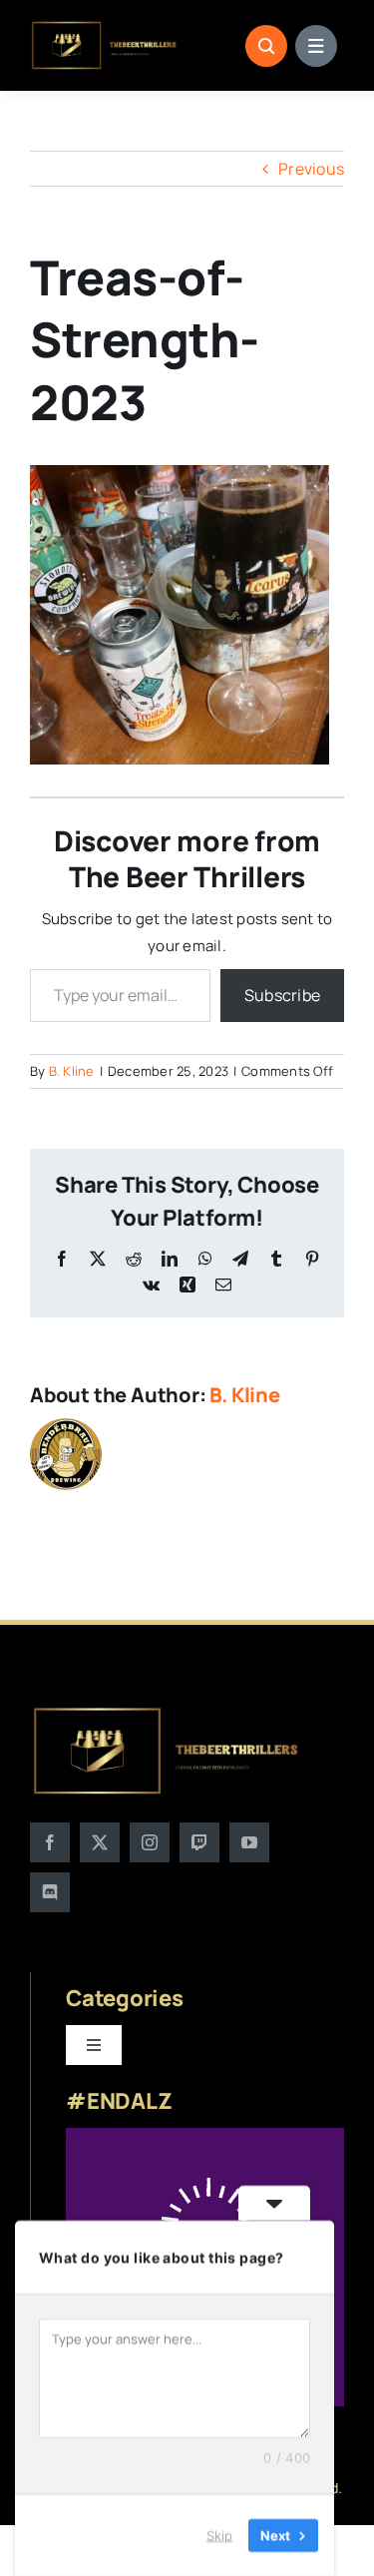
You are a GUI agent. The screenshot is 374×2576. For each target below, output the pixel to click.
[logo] (105, 28)
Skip (219, 2535)
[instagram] (150, 1842)
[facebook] (50, 1842)
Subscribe (282, 995)
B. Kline (72, 1071)
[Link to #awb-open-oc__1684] (316, 46)
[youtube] (249, 1842)
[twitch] (199, 1842)
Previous (311, 169)
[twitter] (100, 1842)
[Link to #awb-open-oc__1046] (266, 46)
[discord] (50, 1892)
